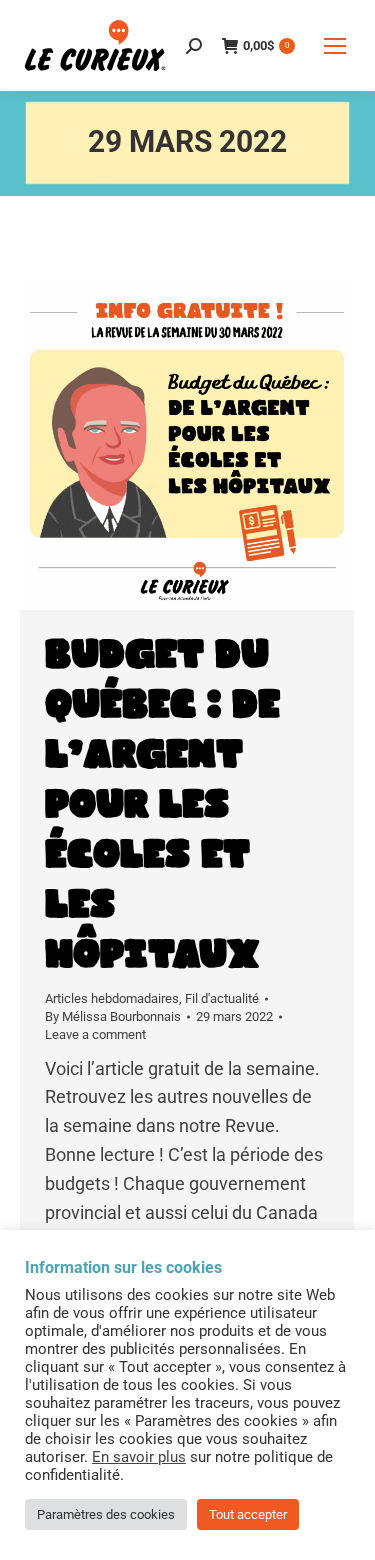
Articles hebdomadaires (112, 998)
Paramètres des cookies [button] (106, 1514)
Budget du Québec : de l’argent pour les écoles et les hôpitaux (162, 805)
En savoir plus (139, 1457)
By (113, 1016)
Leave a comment (95, 1034)
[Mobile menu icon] (335, 46)
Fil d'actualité (222, 998)
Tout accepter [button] (248, 1514)
